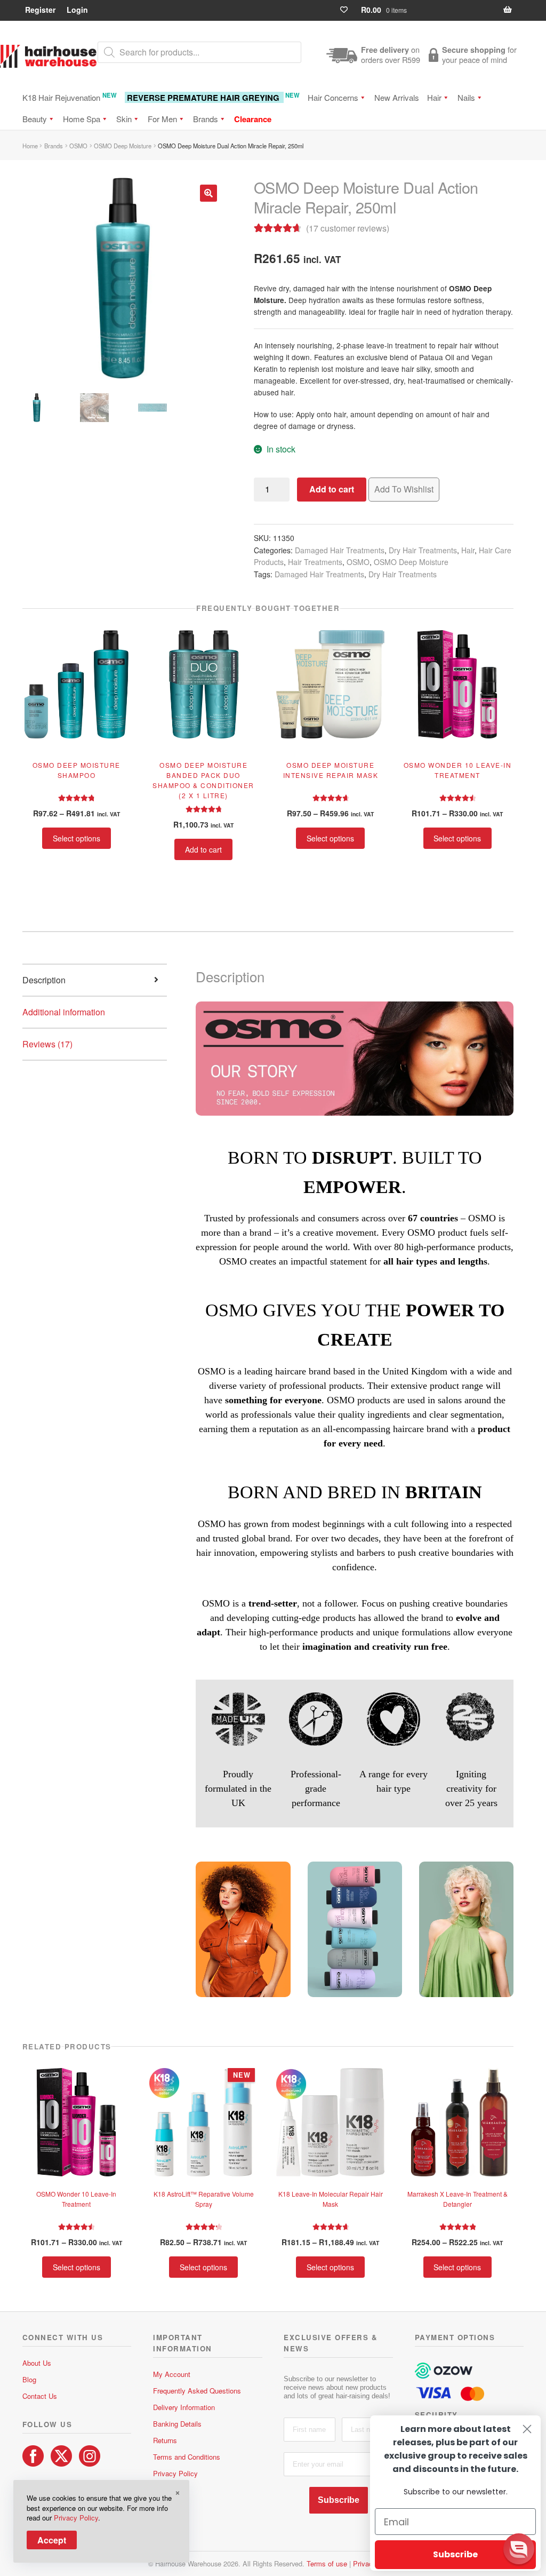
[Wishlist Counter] (348, 10)
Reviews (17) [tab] (47, 1044)
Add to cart (332, 489)
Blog (29, 2379)
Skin (124, 119)
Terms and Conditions (187, 2457)
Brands (206, 119)
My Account (172, 2374)
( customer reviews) (348, 228)
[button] (208, 193)
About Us (37, 2363)
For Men (162, 119)
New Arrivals (397, 97)
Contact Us (40, 2396)
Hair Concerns (333, 97)
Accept (52, 2540)
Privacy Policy (175, 2473)
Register (40, 10)
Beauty (35, 119)
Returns (165, 2440)
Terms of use (327, 2563)
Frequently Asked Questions (197, 2391)
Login (77, 10)
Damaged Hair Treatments (340, 550)
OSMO (78, 146)
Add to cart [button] (203, 849)
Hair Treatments (315, 562)
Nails (466, 97)
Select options (77, 838)
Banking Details (177, 2424)
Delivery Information (184, 2407)
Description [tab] (44, 980)
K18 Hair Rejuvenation (70, 97)
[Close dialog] (527, 2429)
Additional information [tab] (64, 1012)
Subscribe (339, 2500)
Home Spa (82, 119)
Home (30, 146)
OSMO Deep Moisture (123, 146)
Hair (434, 97)
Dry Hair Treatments (423, 550)
